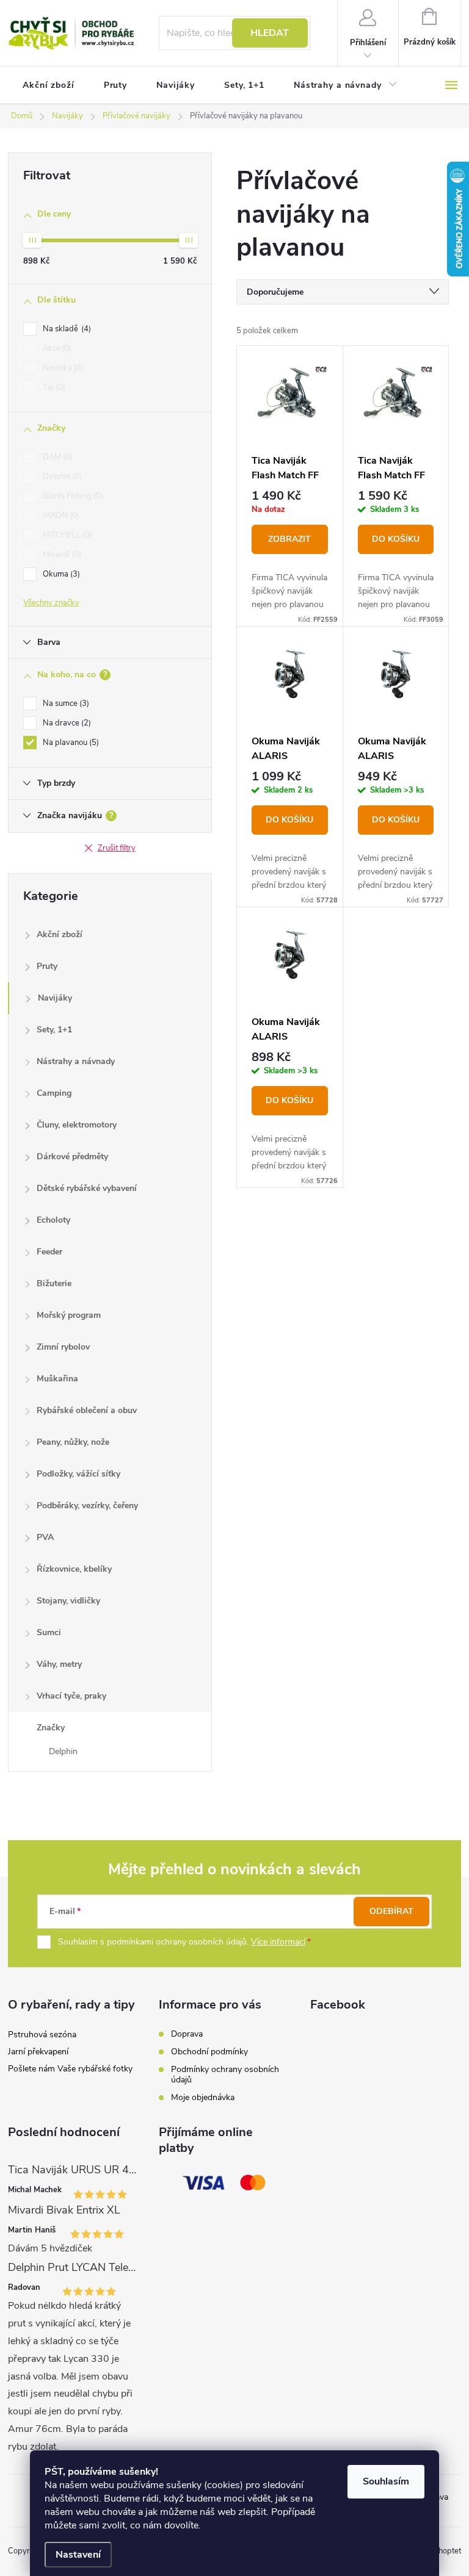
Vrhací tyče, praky (71, 1696)
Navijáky (55, 998)
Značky (51, 1728)
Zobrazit (289, 539)
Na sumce (65, 703)
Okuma (60, 574)
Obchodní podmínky (209, 2052)
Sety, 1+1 (54, 1030)
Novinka (62, 368)
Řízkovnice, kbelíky (74, 1569)
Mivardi (61, 555)
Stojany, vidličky (68, 1601)
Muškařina (57, 1379)
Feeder (49, 1252)
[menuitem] (49, 85)
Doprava (187, 2034)
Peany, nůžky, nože (73, 1442)
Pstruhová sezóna (42, 2035)
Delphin (61, 477)
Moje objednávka (203, 2097)
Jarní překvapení (38, 2052)
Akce (56, 348)
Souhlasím (386, 2481)
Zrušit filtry (117, 848)
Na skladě (66, 329)
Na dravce (66, 723)
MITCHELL (66, 535)
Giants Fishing (72, 496)
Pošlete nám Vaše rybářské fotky (70, 2069)
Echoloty (53, 1220)
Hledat (270, 33)
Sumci (49, 1632)
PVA (45, 1537)
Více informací (278, 1942)
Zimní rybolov (63, 1347)
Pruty (47, 966)
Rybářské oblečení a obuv (87, 1410)
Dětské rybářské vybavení (87, 1188)
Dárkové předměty (72, 1157)
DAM (56, 457)
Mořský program (69, 1315)
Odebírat (391, 1911)
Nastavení (78, 2555)
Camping (54, 1093)
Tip (53, 387)
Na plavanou (70, 743)
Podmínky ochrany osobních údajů (225, 2074)
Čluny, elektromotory (77, 1125)
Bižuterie (54, 1283)
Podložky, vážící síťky (78, 1474)
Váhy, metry (59, 1664)
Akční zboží (60, 934)
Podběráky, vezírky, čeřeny (87, 1506)
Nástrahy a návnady (76, 1061)
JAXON (60, 516)
